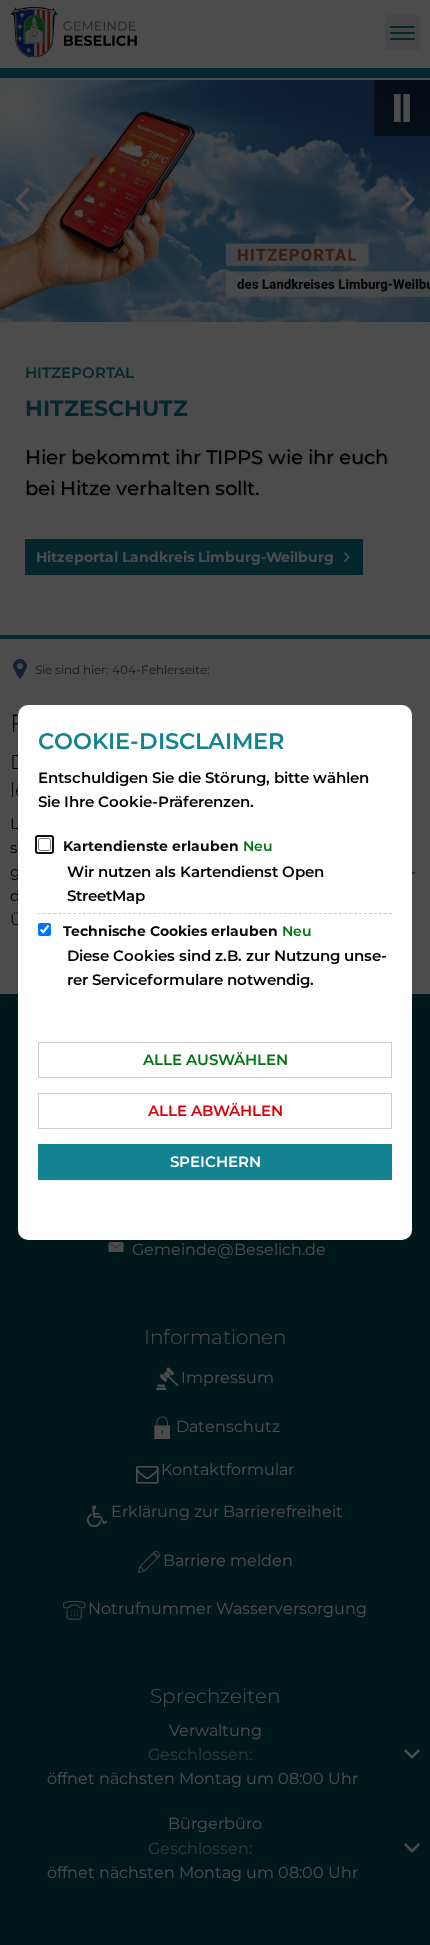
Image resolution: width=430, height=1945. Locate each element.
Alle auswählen (215, 1059)
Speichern (215, 1161)
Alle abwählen (215, 1110)
